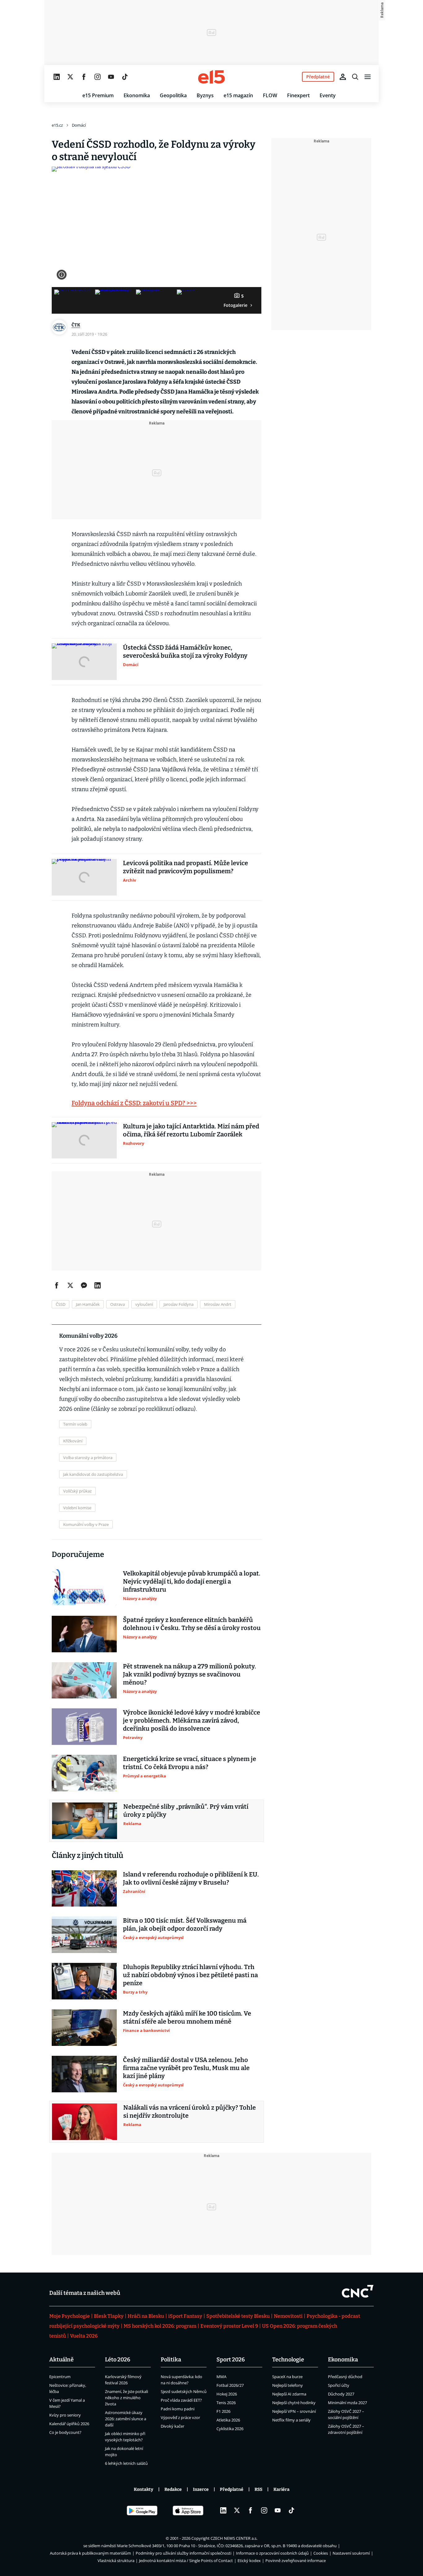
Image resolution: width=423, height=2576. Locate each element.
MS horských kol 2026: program (160, 2326)
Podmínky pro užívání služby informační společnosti (183, 2553)
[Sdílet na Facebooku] (57, 1285)
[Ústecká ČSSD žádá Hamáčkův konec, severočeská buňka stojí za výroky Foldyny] (84, 662)
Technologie (288, 2360)
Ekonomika (137, 95)
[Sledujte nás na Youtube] (111, 77)
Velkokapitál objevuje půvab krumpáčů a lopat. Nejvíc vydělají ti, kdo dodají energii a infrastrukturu (192, 1581)
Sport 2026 (231, 2360)
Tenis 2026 (226, 2403)
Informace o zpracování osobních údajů (272, 2553)
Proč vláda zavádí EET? (181, 2400)
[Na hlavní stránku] (211, 77)
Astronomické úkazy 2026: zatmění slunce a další (126, 2419)
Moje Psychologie (70, 2316)
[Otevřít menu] (368, 77)
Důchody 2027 (341, 2394)
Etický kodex (249, 2561)
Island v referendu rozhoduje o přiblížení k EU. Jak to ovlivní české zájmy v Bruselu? (191, 1878)
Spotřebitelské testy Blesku (238, 2316)
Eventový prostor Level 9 (229, 2326)
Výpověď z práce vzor (180, 2417)
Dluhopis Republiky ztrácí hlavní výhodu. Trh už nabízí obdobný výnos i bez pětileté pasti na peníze (190, 1975)
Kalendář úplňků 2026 (69, 2424)
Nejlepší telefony (288, 2385)
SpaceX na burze (287, 2377)
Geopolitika (173, 95)
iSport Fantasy (185, 2316)
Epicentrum (60, 2377)
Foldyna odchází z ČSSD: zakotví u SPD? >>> (134, 1103)
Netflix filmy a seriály (291, 2420)
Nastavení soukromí (351, 2553)
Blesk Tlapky (109, 2316)
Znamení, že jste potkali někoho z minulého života (126, 2398)
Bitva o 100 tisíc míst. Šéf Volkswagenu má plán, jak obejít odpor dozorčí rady (185, 1924)
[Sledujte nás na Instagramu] (98, 77)
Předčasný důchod (345, 2377)
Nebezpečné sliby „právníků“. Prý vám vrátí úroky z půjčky (186, 1811)
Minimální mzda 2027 (347, 2403)
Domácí (79, 125)
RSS (258, 2489)
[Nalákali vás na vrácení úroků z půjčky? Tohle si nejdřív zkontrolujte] (85, 2122)
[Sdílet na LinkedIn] (98, 1285)
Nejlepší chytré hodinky (294, 2403)
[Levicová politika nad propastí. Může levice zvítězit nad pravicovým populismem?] (84, 877)
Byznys (205, 95)
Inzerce (201, 2489)
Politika (171, 2360)
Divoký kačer (172, 2426)
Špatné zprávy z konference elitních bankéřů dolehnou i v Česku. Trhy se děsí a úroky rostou (192, 1624)
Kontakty (144, 2489)
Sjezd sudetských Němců (184, 2391)
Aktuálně (61, 2360)
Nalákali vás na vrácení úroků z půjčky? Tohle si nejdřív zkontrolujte (190, 2112)
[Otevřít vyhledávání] (355, 77)
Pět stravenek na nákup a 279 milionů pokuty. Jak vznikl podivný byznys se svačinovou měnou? (190, 1674)
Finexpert (298, 95)
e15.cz (57, 125)
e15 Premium (98, 95)
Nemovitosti (288, 2316)
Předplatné (232, 2489)
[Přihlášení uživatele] (343, 77)
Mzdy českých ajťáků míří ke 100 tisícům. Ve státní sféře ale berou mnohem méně (187, 2017)
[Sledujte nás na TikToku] (125, 77)
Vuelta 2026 (84, 2336)
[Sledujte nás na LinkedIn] (57, 77)
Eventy (328, 95)
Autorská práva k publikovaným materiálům (90, 2553)
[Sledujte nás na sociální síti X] (70, 77)
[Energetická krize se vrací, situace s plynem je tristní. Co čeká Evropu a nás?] (84, 1773)
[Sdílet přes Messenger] (84, 1285)
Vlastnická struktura (116, 2561)
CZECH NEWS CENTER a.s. (234, 2538)
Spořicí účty (339, 2385)
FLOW (270, 95)
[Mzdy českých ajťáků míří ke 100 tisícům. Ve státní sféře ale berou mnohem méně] (84, 2028)
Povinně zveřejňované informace (296, 2561)
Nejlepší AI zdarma (289, 2394)
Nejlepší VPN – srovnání (294, 2411)
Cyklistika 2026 (230, 2429)
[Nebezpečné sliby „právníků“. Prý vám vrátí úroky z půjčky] (85, 1821)
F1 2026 (223, 2411)
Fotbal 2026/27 (230, 2385)
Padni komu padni (178, 2409)
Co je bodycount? (65, 2432)
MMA (221, 2377)
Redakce (173, 2489)
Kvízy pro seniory (65, 2415)
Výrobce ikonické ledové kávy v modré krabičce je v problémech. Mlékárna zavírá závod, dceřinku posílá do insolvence (192, 1720)
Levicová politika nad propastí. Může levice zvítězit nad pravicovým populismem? (185, 867)
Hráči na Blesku (146, 2316)
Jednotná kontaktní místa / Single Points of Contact (186, 2561)
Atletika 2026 (228, 2420)
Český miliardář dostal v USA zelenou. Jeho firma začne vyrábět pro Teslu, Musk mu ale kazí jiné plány (186, 2068)
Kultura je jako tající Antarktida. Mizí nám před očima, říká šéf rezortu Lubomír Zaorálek (191, 1130)
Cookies (321, 2553)
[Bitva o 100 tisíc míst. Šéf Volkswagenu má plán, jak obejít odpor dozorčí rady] (84, 1935)
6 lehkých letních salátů (126, 2463)
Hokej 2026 (227, 2394)
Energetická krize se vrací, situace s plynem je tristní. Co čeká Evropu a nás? (190, 1763)
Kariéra (281, 2489)
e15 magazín (238, 95)
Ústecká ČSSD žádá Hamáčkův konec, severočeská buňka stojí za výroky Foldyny (185, 652)
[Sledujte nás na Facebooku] (84, 77)
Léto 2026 (118, 2360)
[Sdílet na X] (70, 1285)
